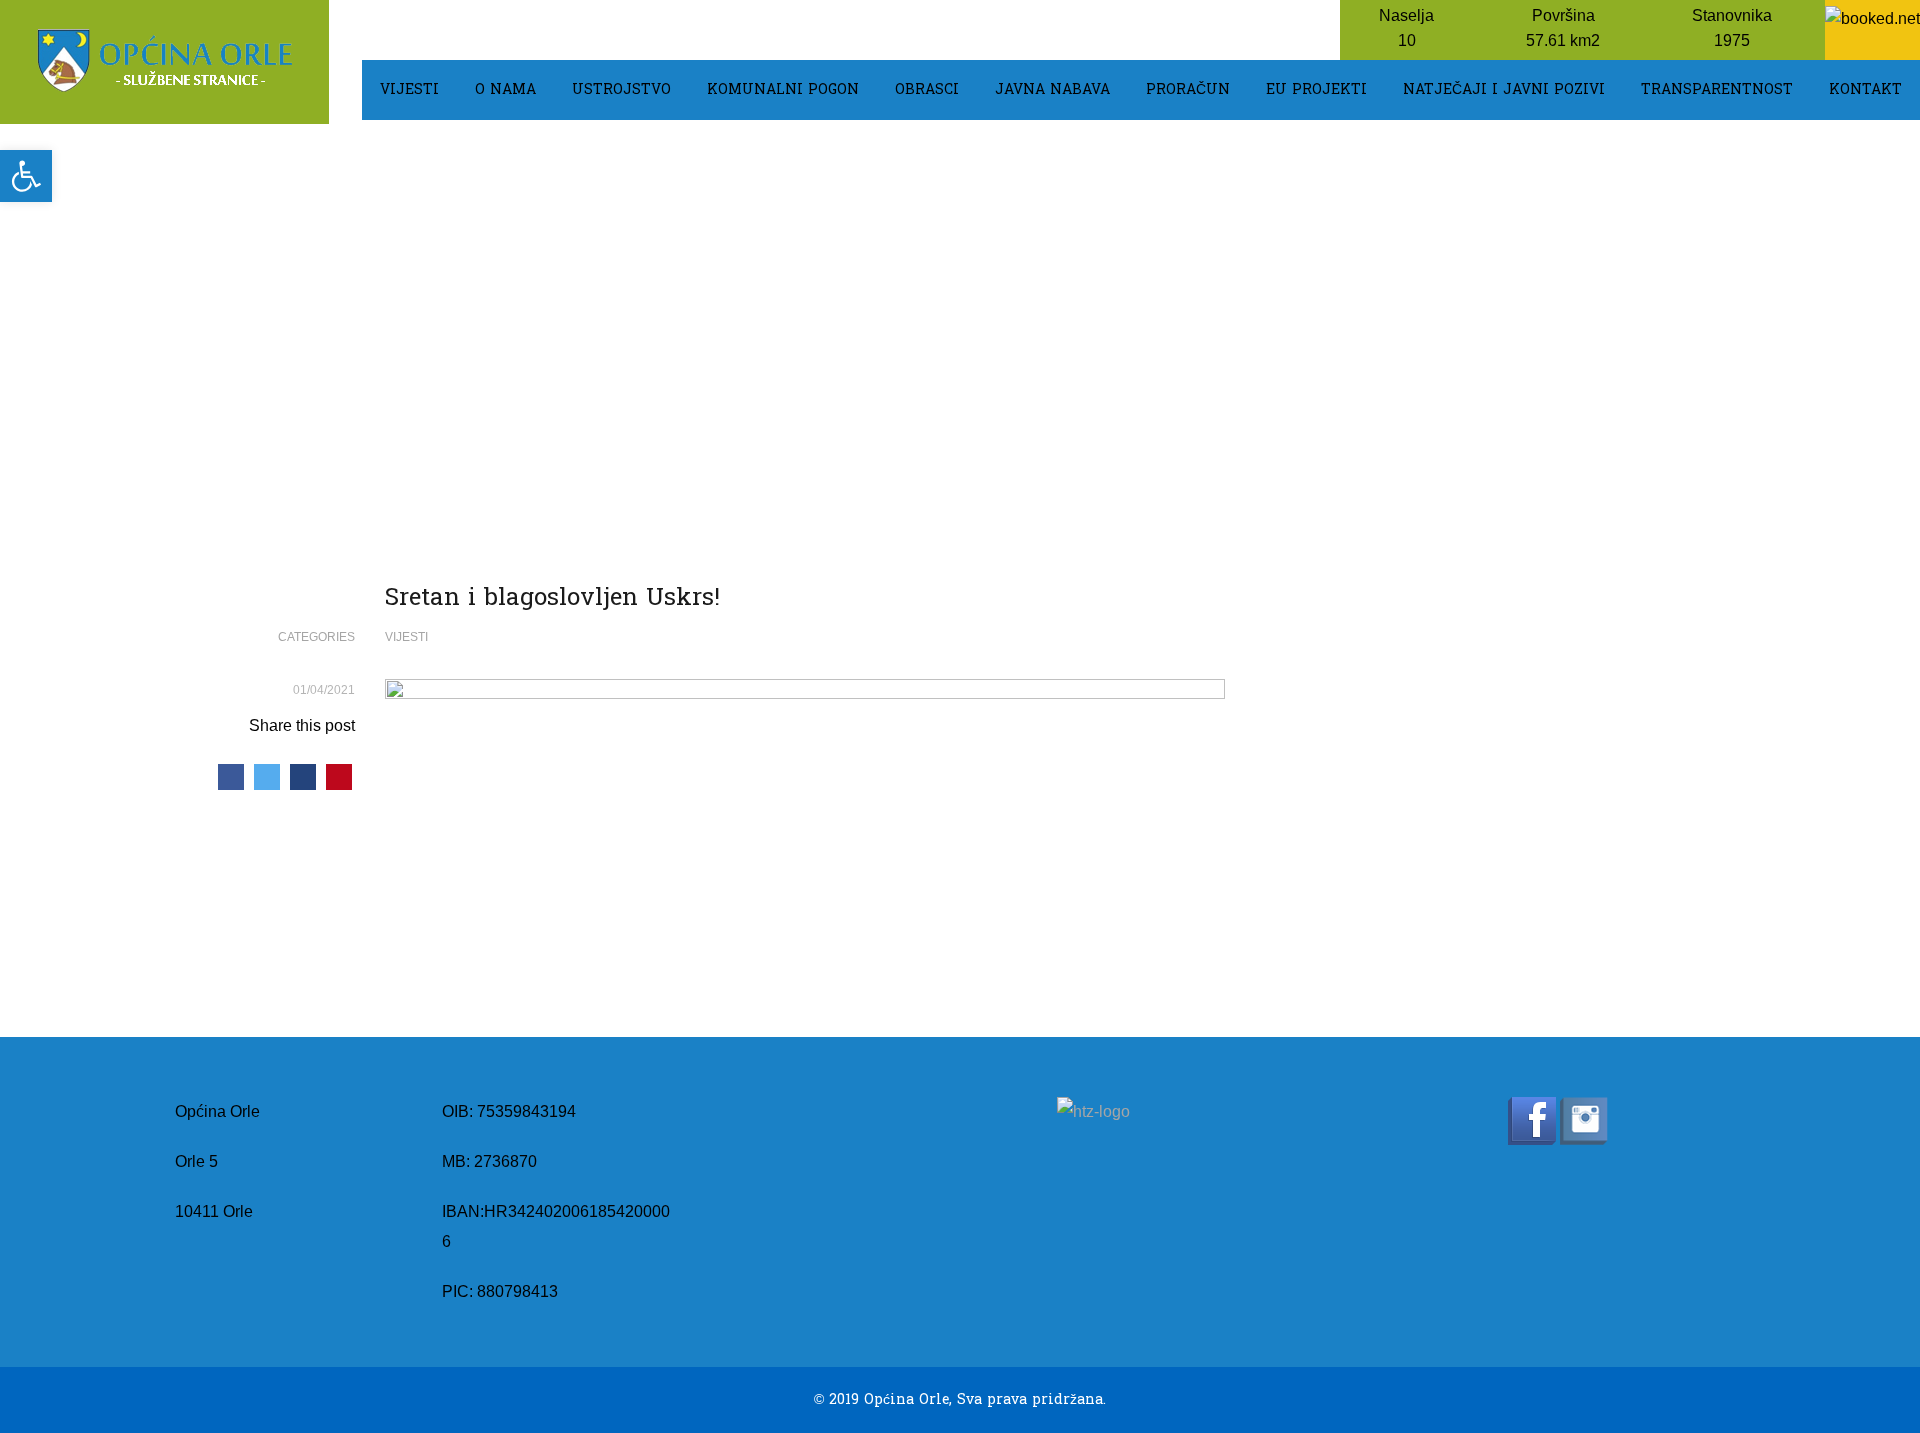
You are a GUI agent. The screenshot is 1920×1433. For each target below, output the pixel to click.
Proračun (1188, 89)
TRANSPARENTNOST (1717, 89)
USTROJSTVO (621, 89)
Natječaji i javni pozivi (1504, 89)
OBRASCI (927, 89)
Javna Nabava (1052, 89)
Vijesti (409, 89)
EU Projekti (1316, 89)
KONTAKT (1865, 89)
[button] (26, 176)
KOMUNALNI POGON (783, 89)
